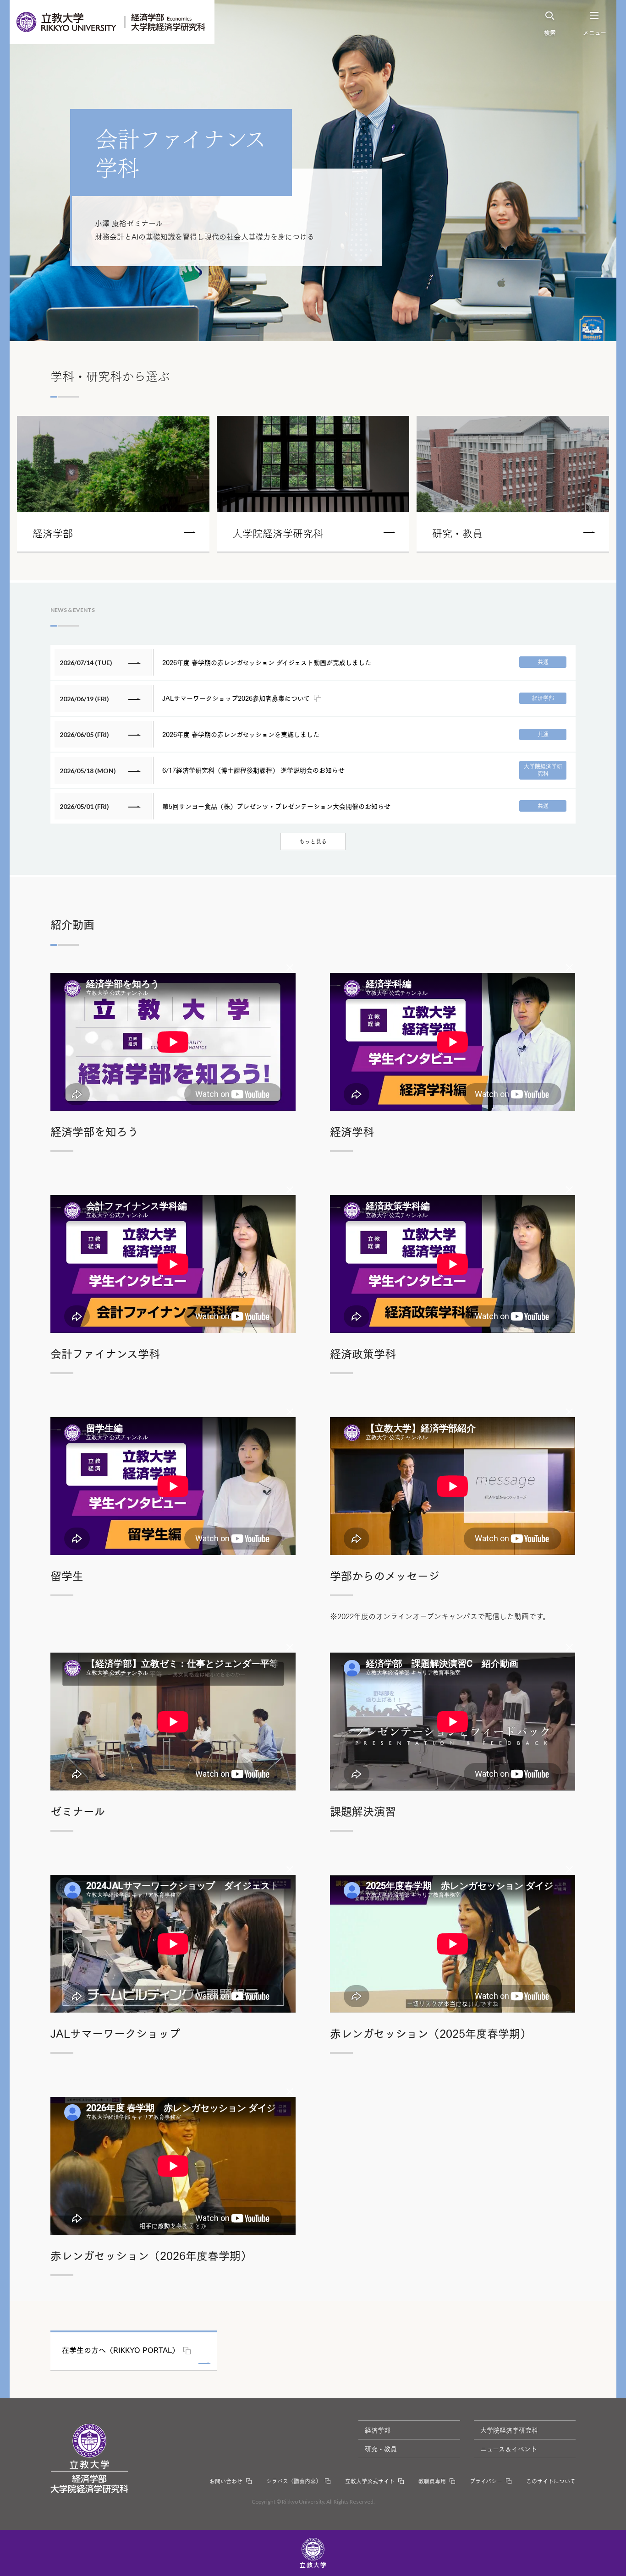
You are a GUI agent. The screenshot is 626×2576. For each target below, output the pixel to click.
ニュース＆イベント (509, 2449)
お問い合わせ (226, 2481)
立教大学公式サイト (370, 2481)
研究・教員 (381, 2449)
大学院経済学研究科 (509, 2430)
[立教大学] (67, 22)
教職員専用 (432, 2481)
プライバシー (486, 2481)
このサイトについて (551, 2481)
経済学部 (378, 2430)
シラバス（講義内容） (294, 2481)
